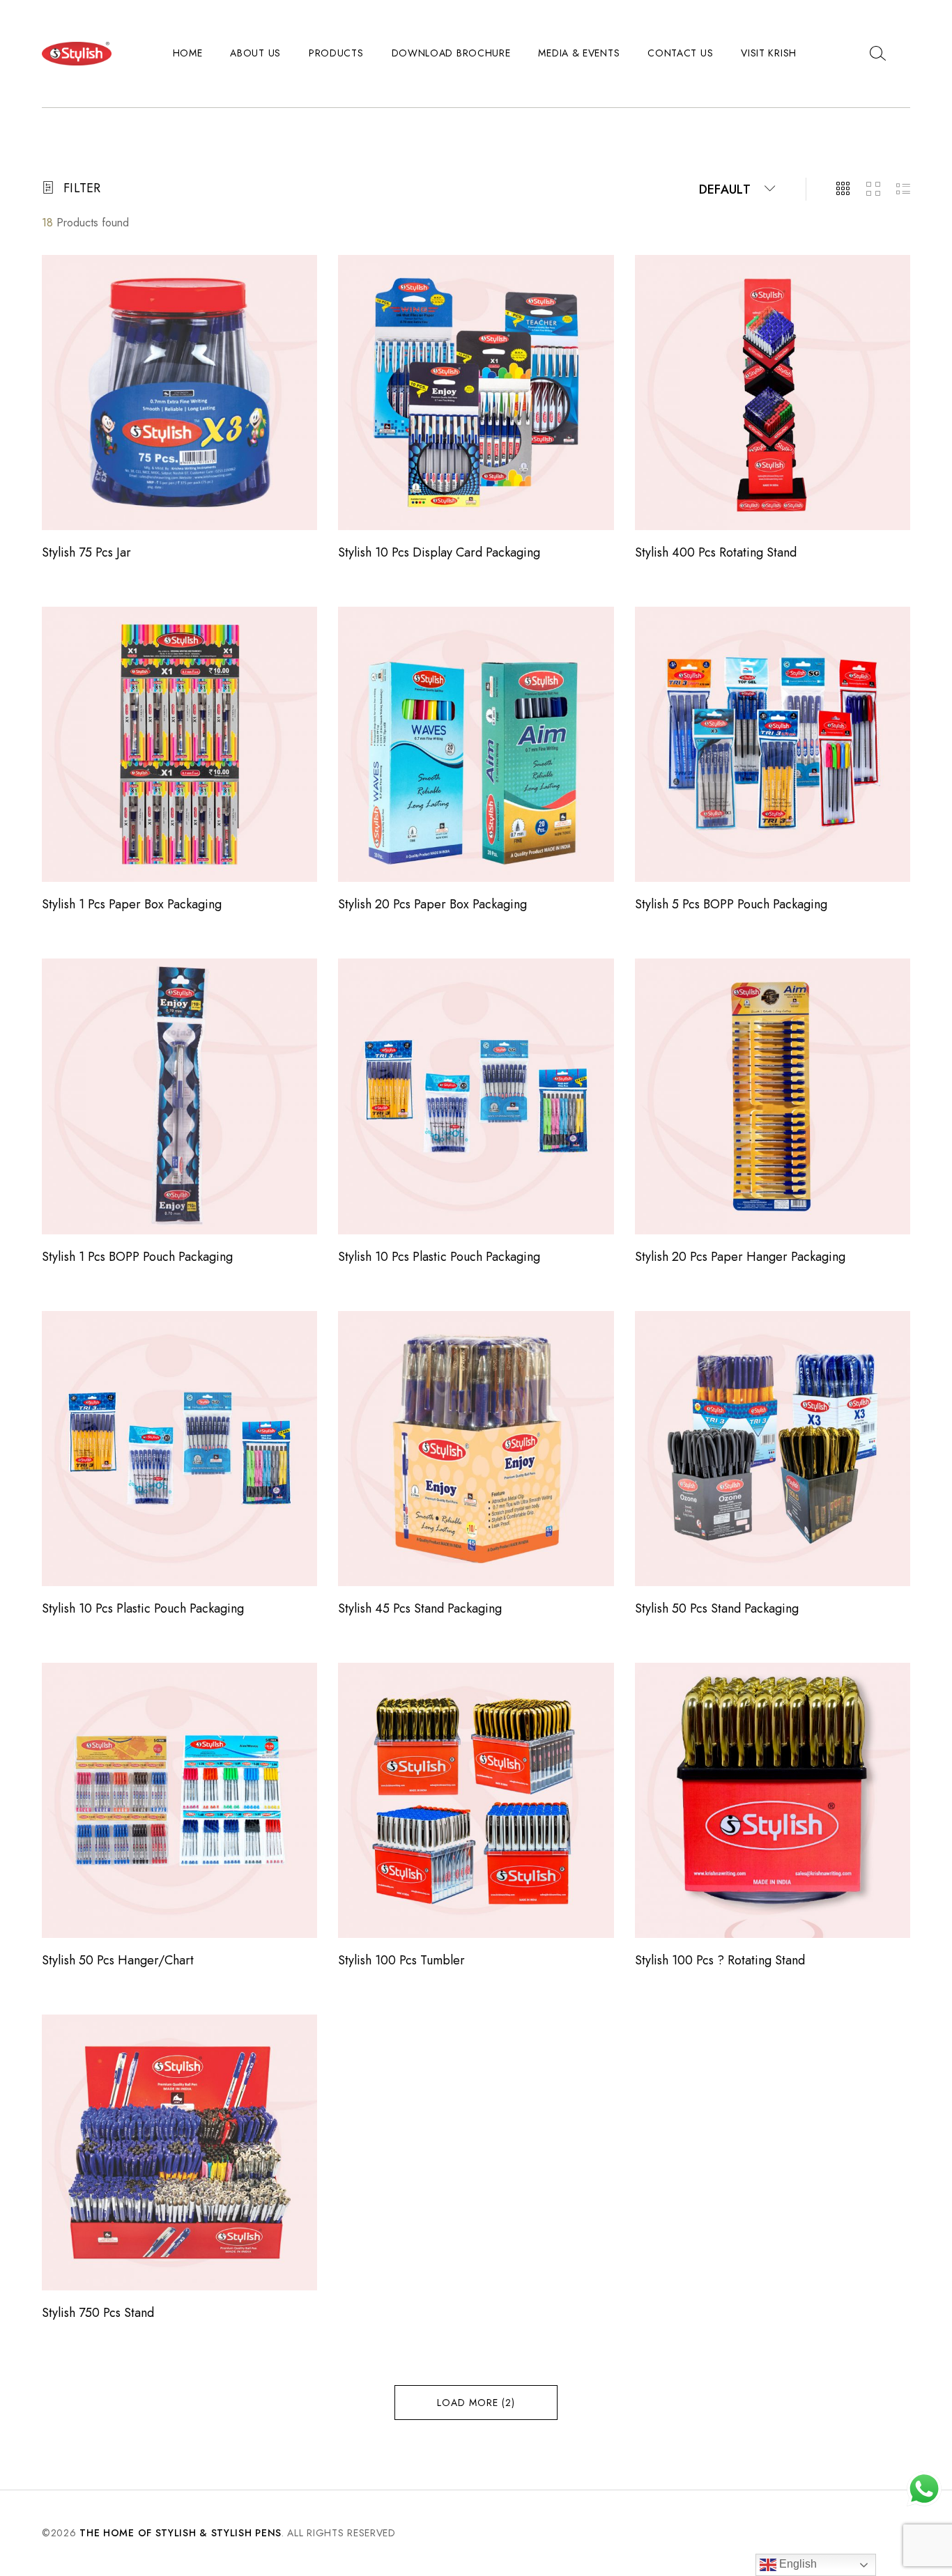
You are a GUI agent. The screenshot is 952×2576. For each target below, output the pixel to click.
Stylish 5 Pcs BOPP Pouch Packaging (731, 904)
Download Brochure (451, 53)
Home (188, 53)
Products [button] (336, 53)
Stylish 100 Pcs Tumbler (401, 1960)
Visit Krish (769, 53)
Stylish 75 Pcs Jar (86, 552)
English (797, 2564)
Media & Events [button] (579, 53)
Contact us (680, 53)
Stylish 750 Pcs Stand (98, 2313)
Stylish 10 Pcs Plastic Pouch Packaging (439, 1257)
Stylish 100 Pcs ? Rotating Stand (720, 1960)
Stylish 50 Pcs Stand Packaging (717, 1608)
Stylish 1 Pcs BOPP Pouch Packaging (137, 1257)
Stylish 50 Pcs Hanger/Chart (118, 1960)
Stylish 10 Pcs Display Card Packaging (439, 552)
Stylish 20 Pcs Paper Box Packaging (432, 904)
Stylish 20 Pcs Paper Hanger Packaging (740, 1257)
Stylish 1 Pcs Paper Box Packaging (132, 904)
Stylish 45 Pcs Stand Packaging (420, 1608)
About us (255, 53)
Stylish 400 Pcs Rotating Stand (716, 552)
